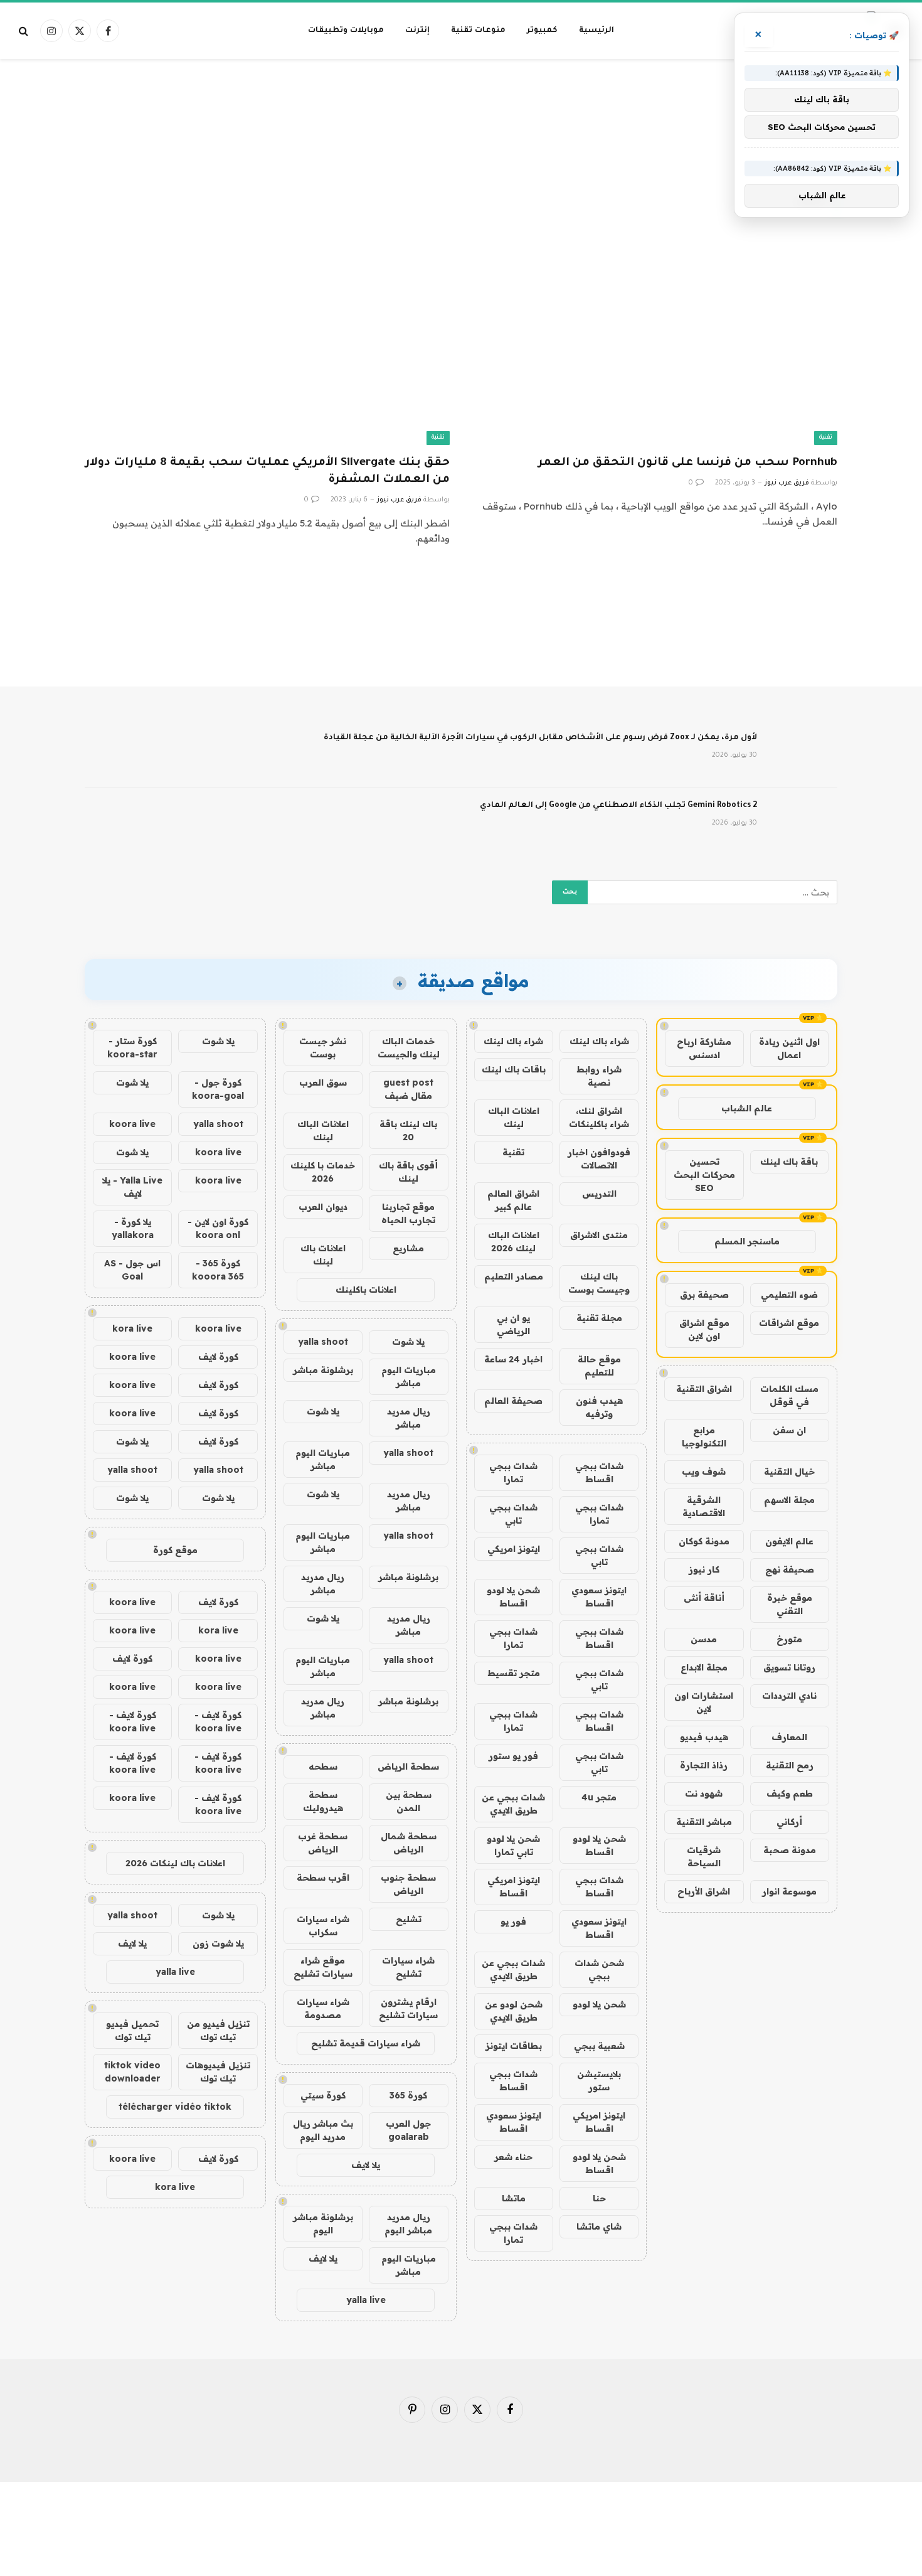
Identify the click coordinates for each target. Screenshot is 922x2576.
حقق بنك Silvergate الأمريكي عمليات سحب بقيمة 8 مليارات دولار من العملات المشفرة (268, 472)
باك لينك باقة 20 (408, 1130)
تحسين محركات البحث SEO (704, 1175)
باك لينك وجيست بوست (599, 1283)
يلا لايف (366, 2165)
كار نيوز (704, 1569)
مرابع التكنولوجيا (704, 1437)
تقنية (826, 438)
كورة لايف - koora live (218, 1722)
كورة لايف (218, 1357)
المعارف (789, 1737)
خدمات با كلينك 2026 (323, 1172)
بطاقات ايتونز (514, 2046)
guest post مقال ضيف (408, 1089)
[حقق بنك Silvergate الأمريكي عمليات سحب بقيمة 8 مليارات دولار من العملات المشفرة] (267, 342)
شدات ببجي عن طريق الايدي (513, 1804)
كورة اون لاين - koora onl (218, 1228)
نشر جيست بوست (323, 1048)
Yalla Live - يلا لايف (132, 1187)
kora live (132, 1328)
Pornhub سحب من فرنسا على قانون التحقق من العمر (688, 463)
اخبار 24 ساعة (513, 1359)
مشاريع (408, 1248)
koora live (132, 1124)
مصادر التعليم (514, 1276)
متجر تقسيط (514, 1673)
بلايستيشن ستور (599, 2081)
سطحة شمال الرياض (409, 1843)
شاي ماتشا (599, 2226)
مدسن (704, 1639)
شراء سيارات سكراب (323, 1926)
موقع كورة (175, 1550)
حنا (599, 2198)
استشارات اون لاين (704, 1702)
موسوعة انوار (789, 1891)
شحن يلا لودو (599, 2004)
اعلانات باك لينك (323, 1255)
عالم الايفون (789, 1541)
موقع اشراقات (789, 1323)
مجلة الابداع (704, 1667)
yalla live (366, 2300)
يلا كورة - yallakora (133, 1228)
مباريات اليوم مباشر (409, 1376)
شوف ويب (704, 1472)
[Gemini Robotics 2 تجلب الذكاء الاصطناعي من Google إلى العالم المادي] (803, 822)
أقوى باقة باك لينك (408, 1172)
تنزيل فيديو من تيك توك (218, 2030)
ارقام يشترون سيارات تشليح (408, 2008)
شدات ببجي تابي (513, 1514)
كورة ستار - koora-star (132, 1048)
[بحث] (25, 31)
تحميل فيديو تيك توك (132, 2030)
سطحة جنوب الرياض (408, 1884)
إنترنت (417, 31)
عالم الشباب (747, 1108)
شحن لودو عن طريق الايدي (514, 2011)
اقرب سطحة (323, 1878)
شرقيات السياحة (704, 1857)
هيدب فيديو (704, 1737)
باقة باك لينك (789, 1162)
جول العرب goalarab (408, 2130)
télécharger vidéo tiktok (175, 2107)
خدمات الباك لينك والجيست (409, 1048)
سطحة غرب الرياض (323, 1843)
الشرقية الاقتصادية (704, 1506)
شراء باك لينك (599, 1041)
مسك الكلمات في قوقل (789, 1395)
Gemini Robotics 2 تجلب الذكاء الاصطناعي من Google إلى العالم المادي (618, 806)
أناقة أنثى (704, 1598)
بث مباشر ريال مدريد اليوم (323, 2130)
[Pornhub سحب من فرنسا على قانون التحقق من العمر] (655, 342)
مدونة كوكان (704, 1541)
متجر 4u (599, 1797)
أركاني (789, 1822)
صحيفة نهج (790, 1569)
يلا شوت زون (218, 1943)
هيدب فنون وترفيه (599, 1407)
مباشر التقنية (704, 1822)
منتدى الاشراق (599, 1235)
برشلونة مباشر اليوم (323, 2224)
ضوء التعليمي (789, 1295)
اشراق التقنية (704, 1389)
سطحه (323, 1766)
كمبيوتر (542, 31)
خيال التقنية (789, 1472)
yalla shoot (323, 1342)
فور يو (513, 1921)
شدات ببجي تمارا (513, 1472)
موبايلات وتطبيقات (346, 31)
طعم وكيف (790, 1793)
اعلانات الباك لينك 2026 (514, 1242)
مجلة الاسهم (789, 1500)
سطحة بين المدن (409, 1801)
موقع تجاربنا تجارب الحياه (408, 1213)
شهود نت (704, 1793)
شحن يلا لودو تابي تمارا (513, 1845)
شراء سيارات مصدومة (323, 2008)
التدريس (599, 1194)
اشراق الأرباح (704, 1891)
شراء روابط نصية (599, 1076)
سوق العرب (323, 1082)
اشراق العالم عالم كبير (513, 1200)
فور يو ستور (513, 1756)
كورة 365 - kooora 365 (218, 1270)
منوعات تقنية (478, 31)
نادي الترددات (789, 1696)
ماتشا (514, 2198)
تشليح (409, 1919)
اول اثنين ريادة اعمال (789, 1048)
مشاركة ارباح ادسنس (704, 1048)
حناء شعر (513, 2157)
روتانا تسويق (789, 1667)
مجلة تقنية (599, 1318)
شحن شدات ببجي (599, 1969)
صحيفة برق (704, 1295)
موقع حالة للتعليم (599, 1366)
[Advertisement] (461, 109)
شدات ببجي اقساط (599, 1472)
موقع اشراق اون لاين (704, 1329)
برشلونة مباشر (323, 1370)
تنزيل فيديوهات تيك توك (218, 2072)
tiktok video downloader (132, 2072)
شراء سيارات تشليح (408, 1967)
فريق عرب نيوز (787, 483)
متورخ (789, 1639)
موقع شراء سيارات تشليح (323, 1967)
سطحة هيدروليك (323, 1801)
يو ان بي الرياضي (513, 1324)
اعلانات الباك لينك (514, 1117)
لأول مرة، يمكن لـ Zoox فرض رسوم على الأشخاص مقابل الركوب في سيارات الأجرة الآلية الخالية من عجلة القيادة (540, 738)
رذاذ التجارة (704, 1765)
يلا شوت (408, 1342)
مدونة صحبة (790, 1850)
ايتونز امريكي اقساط (514, 1887)
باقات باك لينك (514, 1069)
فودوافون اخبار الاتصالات (599, 1159)
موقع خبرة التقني (790, 1604)
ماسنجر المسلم (747, 1241)
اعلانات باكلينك (366, 1290)
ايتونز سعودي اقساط (599, 1597)
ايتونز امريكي (514, 1549)
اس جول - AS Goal (132, 1270)
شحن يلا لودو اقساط (513, 1597)
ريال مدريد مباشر (409, 1418)
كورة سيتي (323, 2095)
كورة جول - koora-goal (218, 1089)
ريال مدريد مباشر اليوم (408, 2224)
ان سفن (789, 1430)
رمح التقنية (790, 1765)
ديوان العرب (323, 1207)
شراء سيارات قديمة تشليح (366, 2043)
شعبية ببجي (599, 2046)
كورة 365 (408, 2095)
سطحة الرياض (408, 1766)
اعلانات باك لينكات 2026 (175, 1863)
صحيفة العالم (513, 1401)
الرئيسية (596, 31)
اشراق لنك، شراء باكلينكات (599, 1117)
